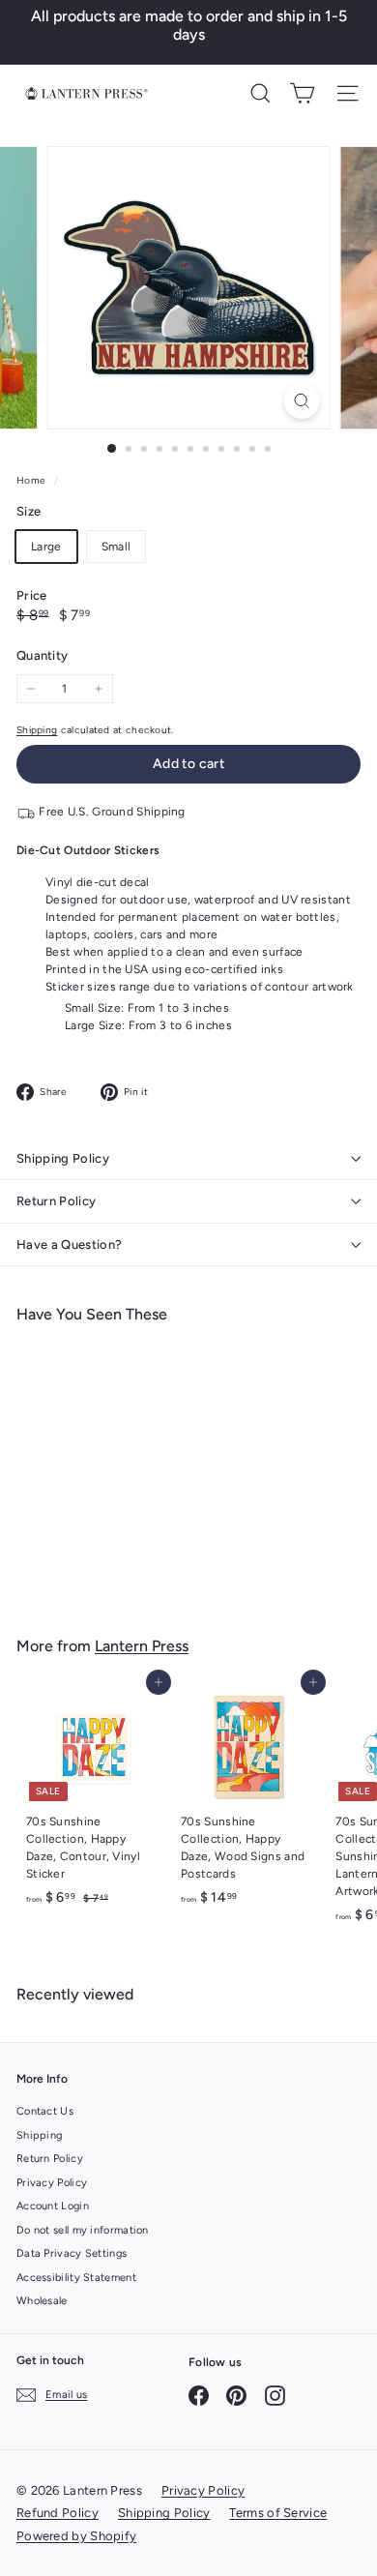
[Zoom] (301, 401)
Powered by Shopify (76, 2536)
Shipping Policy (63, 1158)
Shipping (37, 730)
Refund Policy (58, 2513)
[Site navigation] (348, 93)
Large (46, 547)
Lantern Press (142, 1646)
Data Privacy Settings (72, 2253)
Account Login (53, 2206)
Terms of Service (278, 2513)
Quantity (42, 655)
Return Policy (56, 1201)
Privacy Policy (52, 2183)
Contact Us (45, 2111)
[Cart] (302, 93)
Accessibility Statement (76, 2278)
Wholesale (42, 2301)
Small (116, 547)
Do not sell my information (83, 2230)
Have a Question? (69, 1244)
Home (33, 480)
